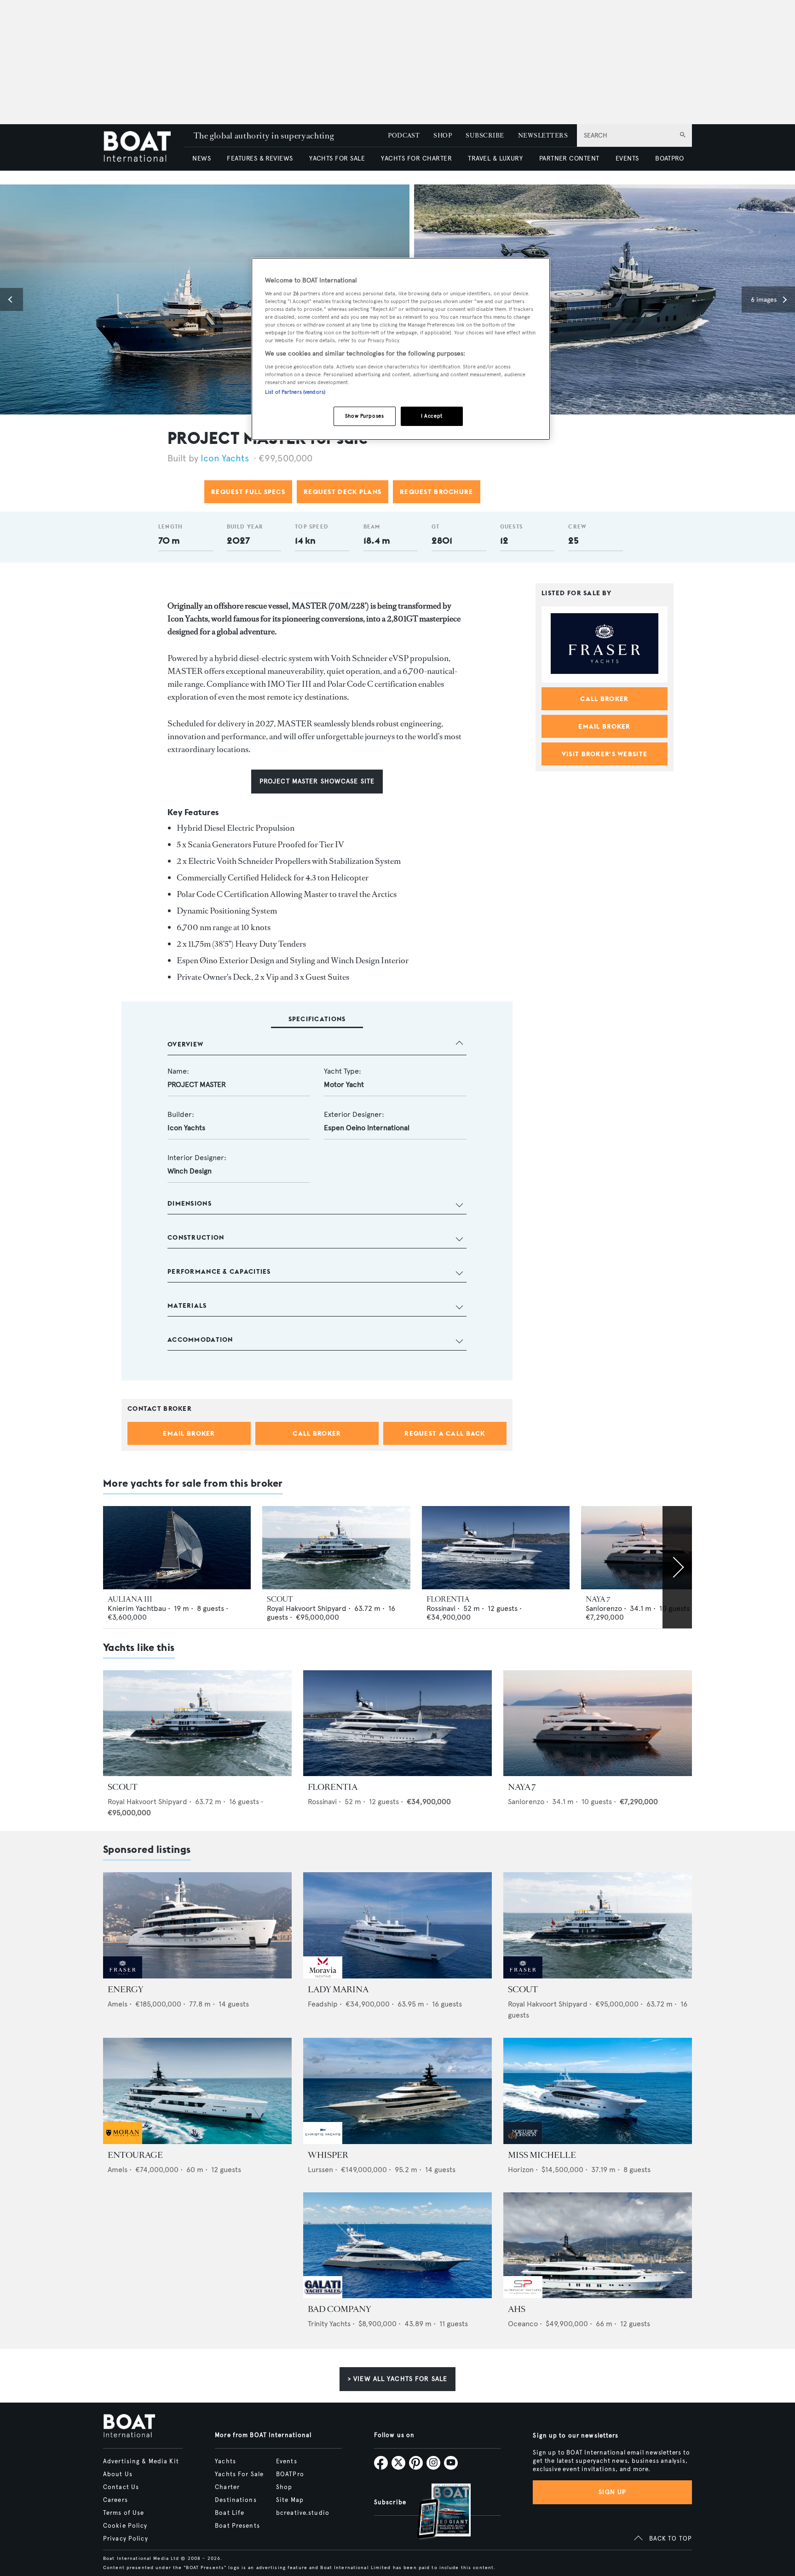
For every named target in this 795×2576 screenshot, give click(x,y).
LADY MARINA (338, 1989)
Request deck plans (343, 492)
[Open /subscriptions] (436, 2512)
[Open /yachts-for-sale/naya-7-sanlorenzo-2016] (655, 1548)
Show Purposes (364, 416)
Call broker (317, 1433)
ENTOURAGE (135, 2155)
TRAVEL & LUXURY (495, 158)
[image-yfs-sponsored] (123, 1976)
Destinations (236, 2500)
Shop (284, 2487)
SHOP (443, 135)
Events (287, 2461)
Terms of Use (124, 2513)
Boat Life (230, 2513)
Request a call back (445, 1433)
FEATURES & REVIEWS (260, 158)
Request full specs (248, 492)
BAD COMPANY (340, 2309)
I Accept (432, 416)
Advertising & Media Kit (141, 2461)
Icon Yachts (225, 458)
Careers (115, 2500)
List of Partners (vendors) (295, 392)
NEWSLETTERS (543, 135)
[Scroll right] (677, 1567)
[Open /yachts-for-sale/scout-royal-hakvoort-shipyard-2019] (336, 1548)
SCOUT (280, 1599)
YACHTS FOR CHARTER (416, 158)
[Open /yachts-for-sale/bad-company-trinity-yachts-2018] (397, 2245)
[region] (401, 349)
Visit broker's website (605, 754)
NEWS (202, 158)
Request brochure (436, 492)
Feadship (323, 2004)
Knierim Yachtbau (137, 1608)
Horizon (521, 2170)
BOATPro (290, 2474)
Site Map (290, 2500)
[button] (12, 299)
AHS (517, 2309)
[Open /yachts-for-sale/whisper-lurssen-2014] (397, 2091)
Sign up (612, 2492)
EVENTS (627, 158)
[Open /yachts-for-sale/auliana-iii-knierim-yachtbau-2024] (177, 1548)
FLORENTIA (448, 1599)
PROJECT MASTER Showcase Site (317, 781)
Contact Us (121, 2487)
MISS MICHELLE (542, 2155)
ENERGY (126, 1989)
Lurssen (320, 2170)
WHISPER (328, 2155)
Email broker (189, 1433)
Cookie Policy (125, 2526)
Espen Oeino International (367, 1128)
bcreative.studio (303, 2513)
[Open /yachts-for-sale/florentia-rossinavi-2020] (496, 1548)
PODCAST (404, 135)
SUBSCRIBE (485, 135)
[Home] (144, 147)
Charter (227, 2487)
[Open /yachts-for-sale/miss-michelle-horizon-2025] (598, 2091)
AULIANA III (130, 1599)
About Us (118, 2474)
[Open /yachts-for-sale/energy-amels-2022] (197, 1925)
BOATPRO (669, 158)
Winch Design (190, 1171)
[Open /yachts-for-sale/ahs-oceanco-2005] (598, 2245)
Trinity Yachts (329, 2324)
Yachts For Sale (239, 2474)
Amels (118, 2004)
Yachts (225, 2461)
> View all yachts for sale (397, 2379)
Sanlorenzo (604, 1608)
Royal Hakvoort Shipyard (307, 1608)
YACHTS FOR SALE (337, 158)
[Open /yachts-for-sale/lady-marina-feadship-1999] (397, 1925)
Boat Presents (237, 2526)
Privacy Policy (126, 2539)
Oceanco (523, 2324)
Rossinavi (441, 1608)
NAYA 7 (598, 1599)
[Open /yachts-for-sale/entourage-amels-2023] (197, 2091)
